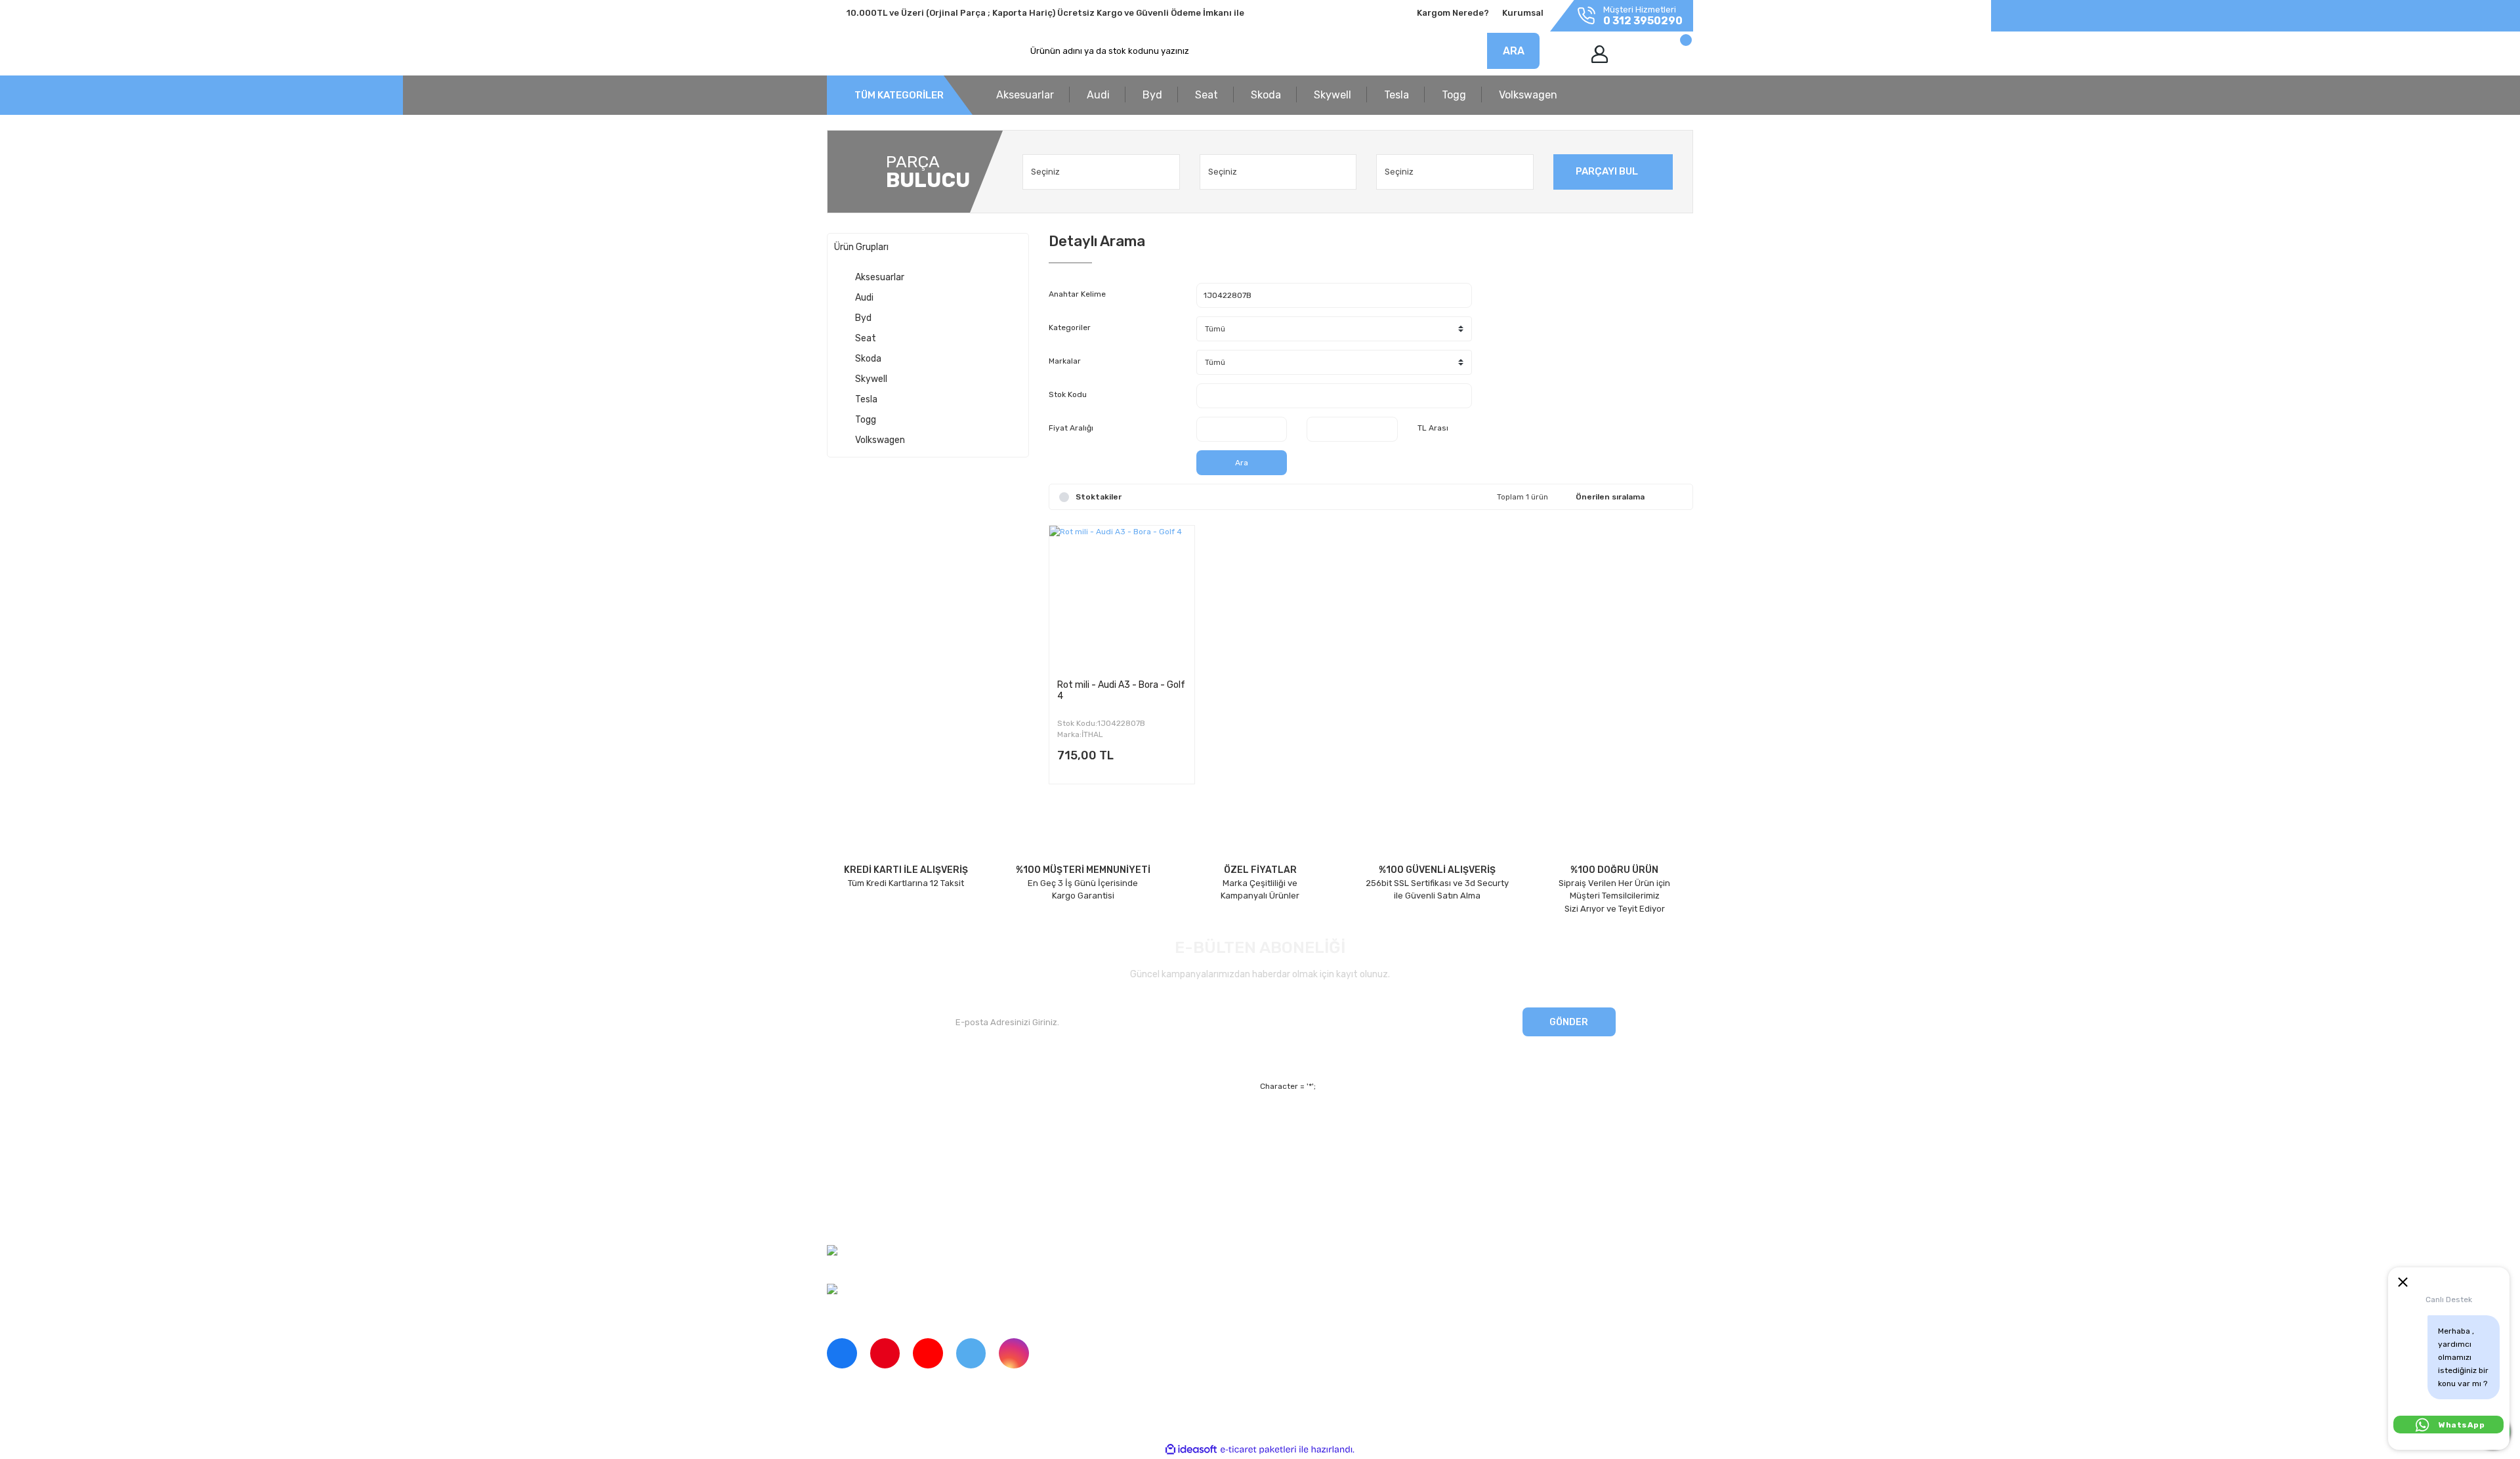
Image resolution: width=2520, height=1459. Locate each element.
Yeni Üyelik (1071, 1127)
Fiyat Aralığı (1071, 428)
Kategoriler (1070, 328)
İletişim (841, 1150)
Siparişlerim (850, 1172)
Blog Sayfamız (855, 1217)
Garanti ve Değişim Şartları (1379, 1150)
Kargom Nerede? (1453, 13)
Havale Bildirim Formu (1369, 1195)
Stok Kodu (1068, 394)
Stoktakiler (1099, 497)
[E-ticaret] (1258, 1449)
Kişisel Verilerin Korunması (1378, 1172)
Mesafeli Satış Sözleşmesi (1378, 1127)
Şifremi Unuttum (1081, 1150)
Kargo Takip (1072, 1172)
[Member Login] (1600, 54)
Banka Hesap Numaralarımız (884, 1195)
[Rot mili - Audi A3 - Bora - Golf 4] (1122, 598)
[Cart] (1672, 54)
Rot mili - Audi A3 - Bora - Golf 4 (1121, 690)
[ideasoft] (1191, 1449)
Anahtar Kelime (1077, 294)
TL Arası (1433, 428)
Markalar (1065, 361)
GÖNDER (1569, 1022)
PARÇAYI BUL (1607, 171)
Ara (1242, 463)
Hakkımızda (850, 1127)
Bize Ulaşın (1071, 1195)
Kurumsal (1523, 13)
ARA (1514, 51)
